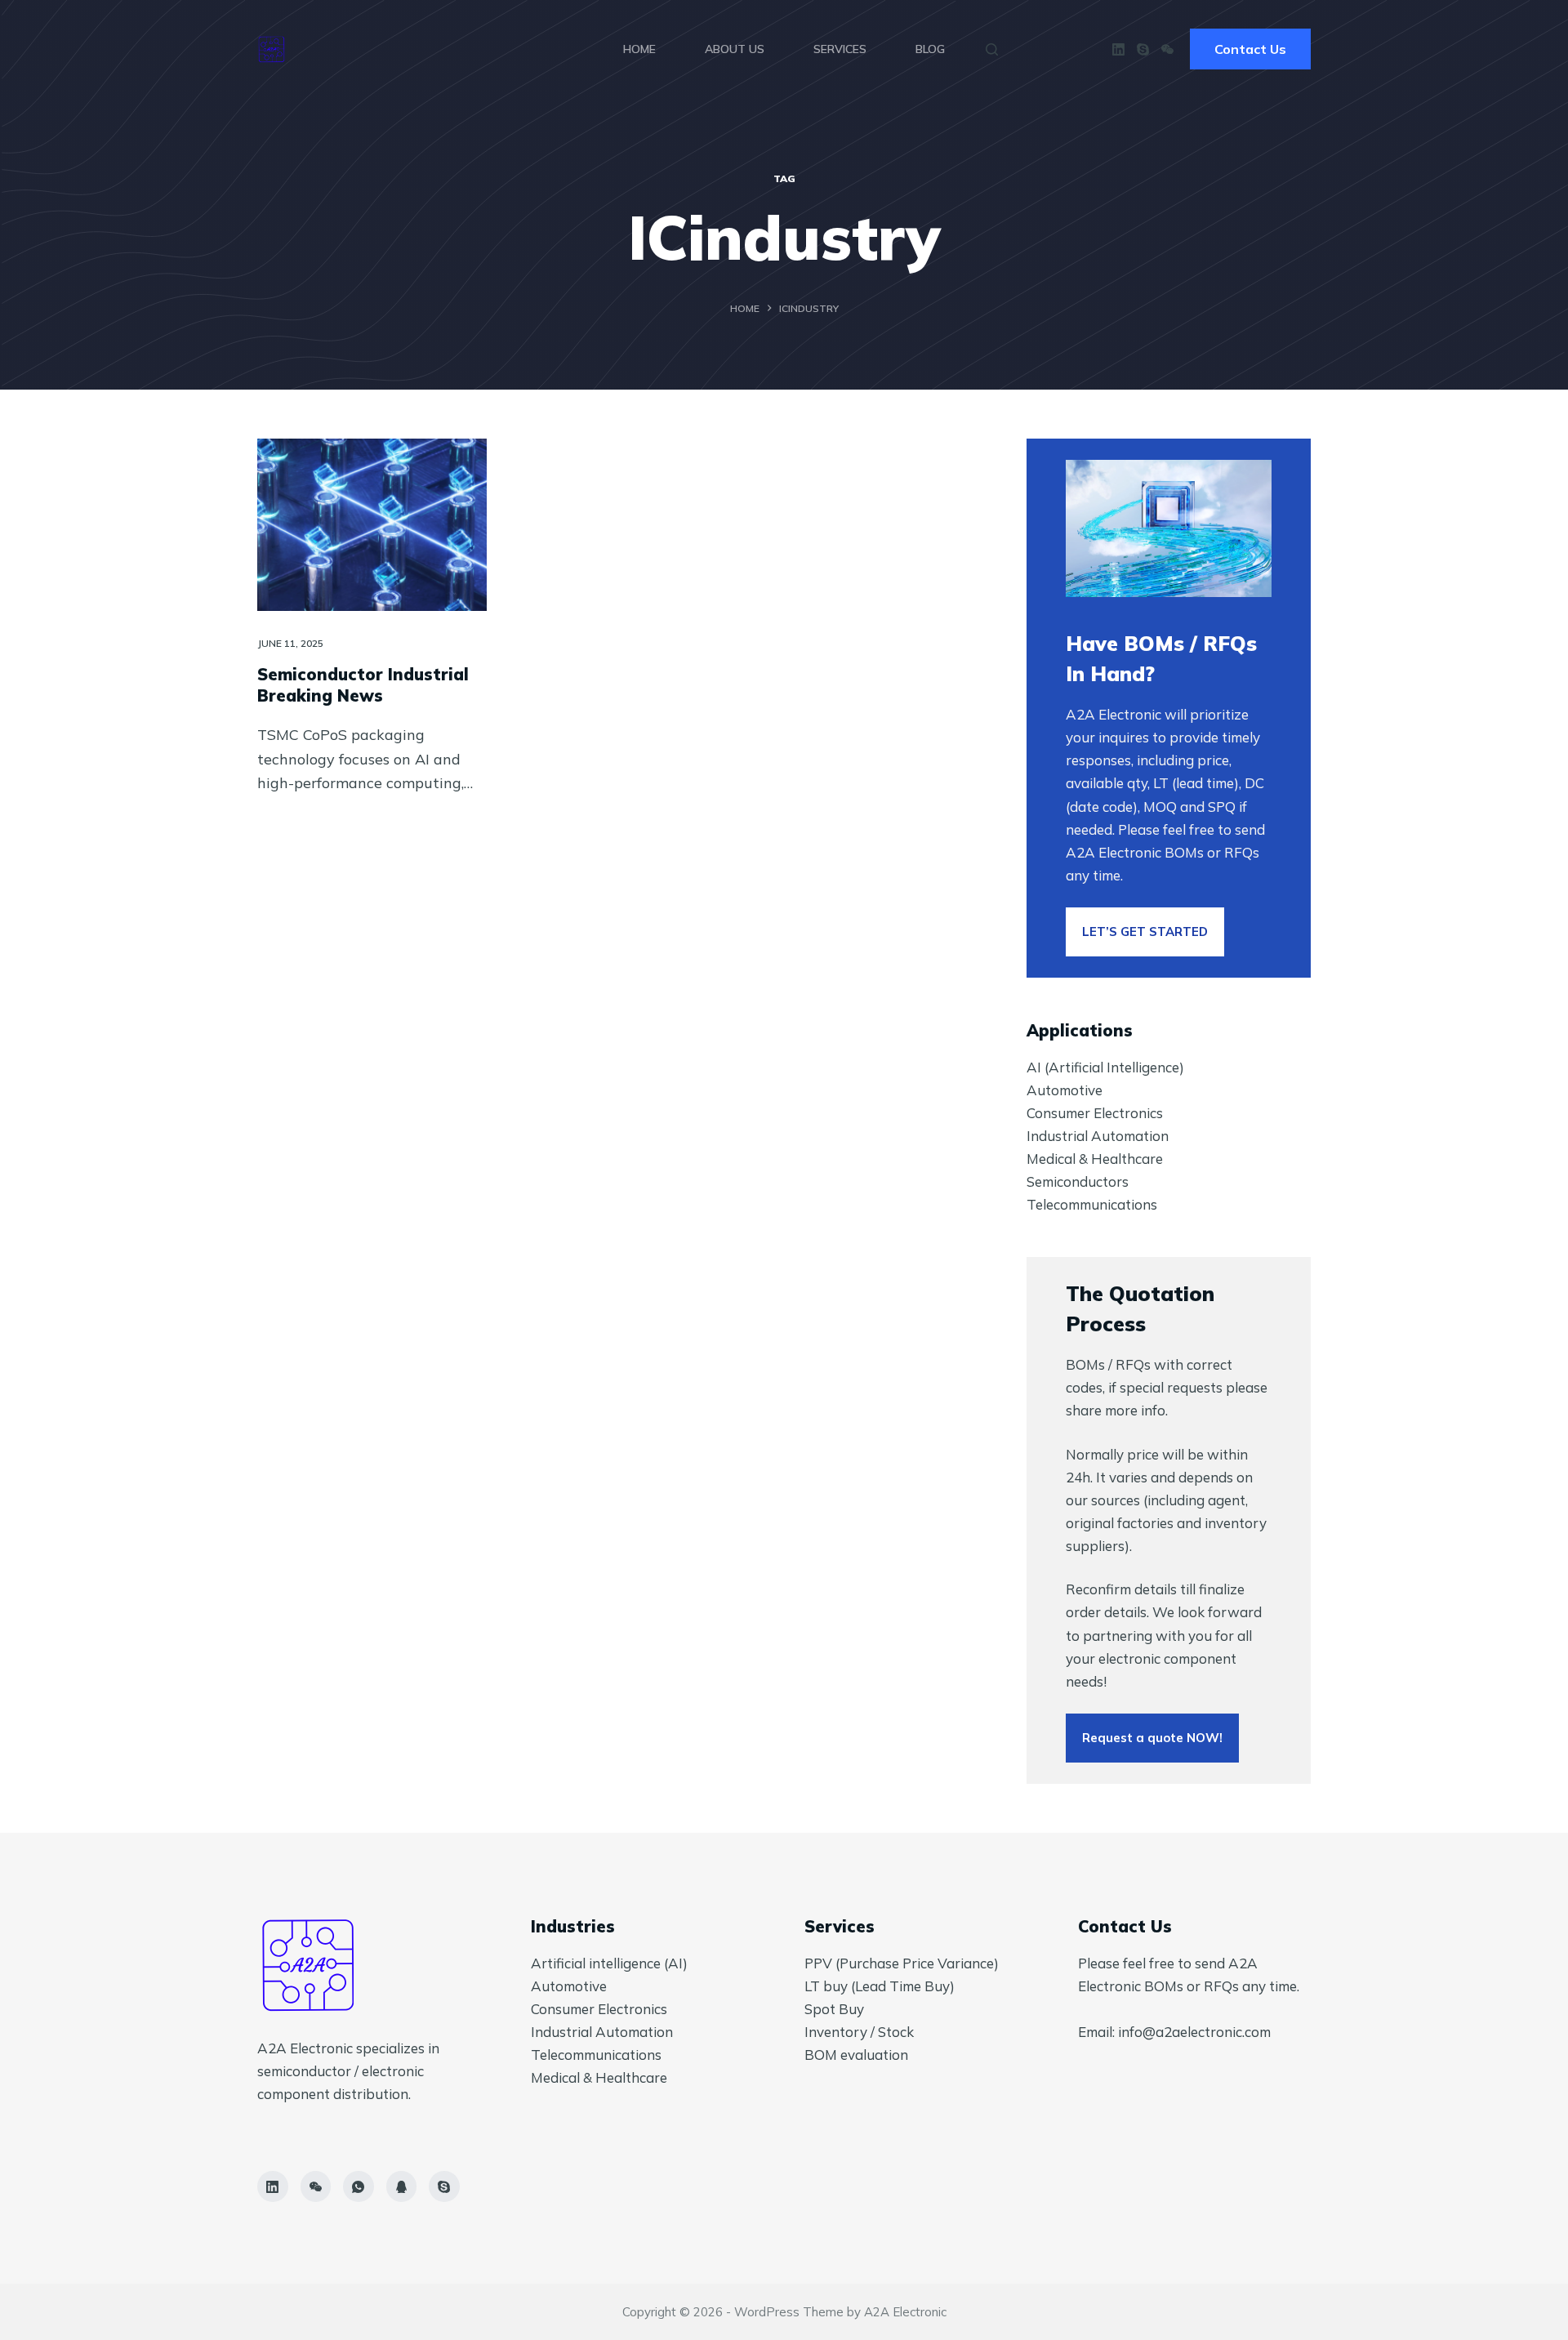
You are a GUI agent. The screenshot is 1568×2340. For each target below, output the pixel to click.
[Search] (992, 49)
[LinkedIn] (1118, 49)
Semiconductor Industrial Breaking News (363, 685)
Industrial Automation (1098, 1136)
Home (639, 49)
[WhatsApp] (359, 2186)
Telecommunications (1092, 1204)
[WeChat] (1167, 49)
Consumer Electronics (1095, 1113)
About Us (735, 49)
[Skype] (1143, 49)
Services (840, 49)
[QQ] (402, 2186)
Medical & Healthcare (1095, 1159)
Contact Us (1250, 49)
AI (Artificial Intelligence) (1105, 1067)
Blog (930, 49)
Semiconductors (1078, 1181)
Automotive (1065, 1090)
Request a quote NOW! (1152, 1738)
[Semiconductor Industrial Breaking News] (372, 525)
